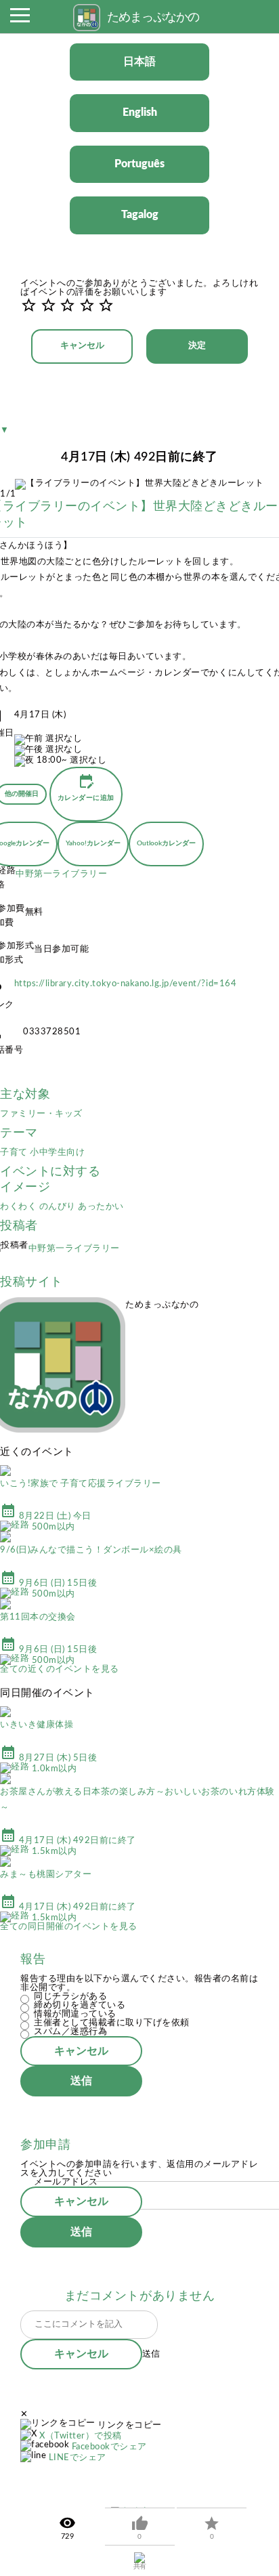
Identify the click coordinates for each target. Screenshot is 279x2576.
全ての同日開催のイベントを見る (69, 1927)
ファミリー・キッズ (41, 1114)
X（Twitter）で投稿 (81, 2436)
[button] (20, 19)
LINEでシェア (78, 2458)
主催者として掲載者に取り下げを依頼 (112, 2023)
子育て (15, 1153)
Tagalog (140, 215)
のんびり (59, 1207)
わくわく (20, 1207)
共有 (140, 2567)
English (140, 112)
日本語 (139, 62)
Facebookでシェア (109, 2447)
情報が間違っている (75, 2014)
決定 (197, 346)
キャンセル (82, 346)
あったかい (101, 1207)
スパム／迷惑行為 (70, 2032)
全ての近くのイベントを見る (60, 1669)
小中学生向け (57, 1153)
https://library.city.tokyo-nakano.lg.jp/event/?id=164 (126, 984)
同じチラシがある (70, 1997)
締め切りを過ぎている (80, 2005)
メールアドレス (66, 2182)
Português (139, 164)
